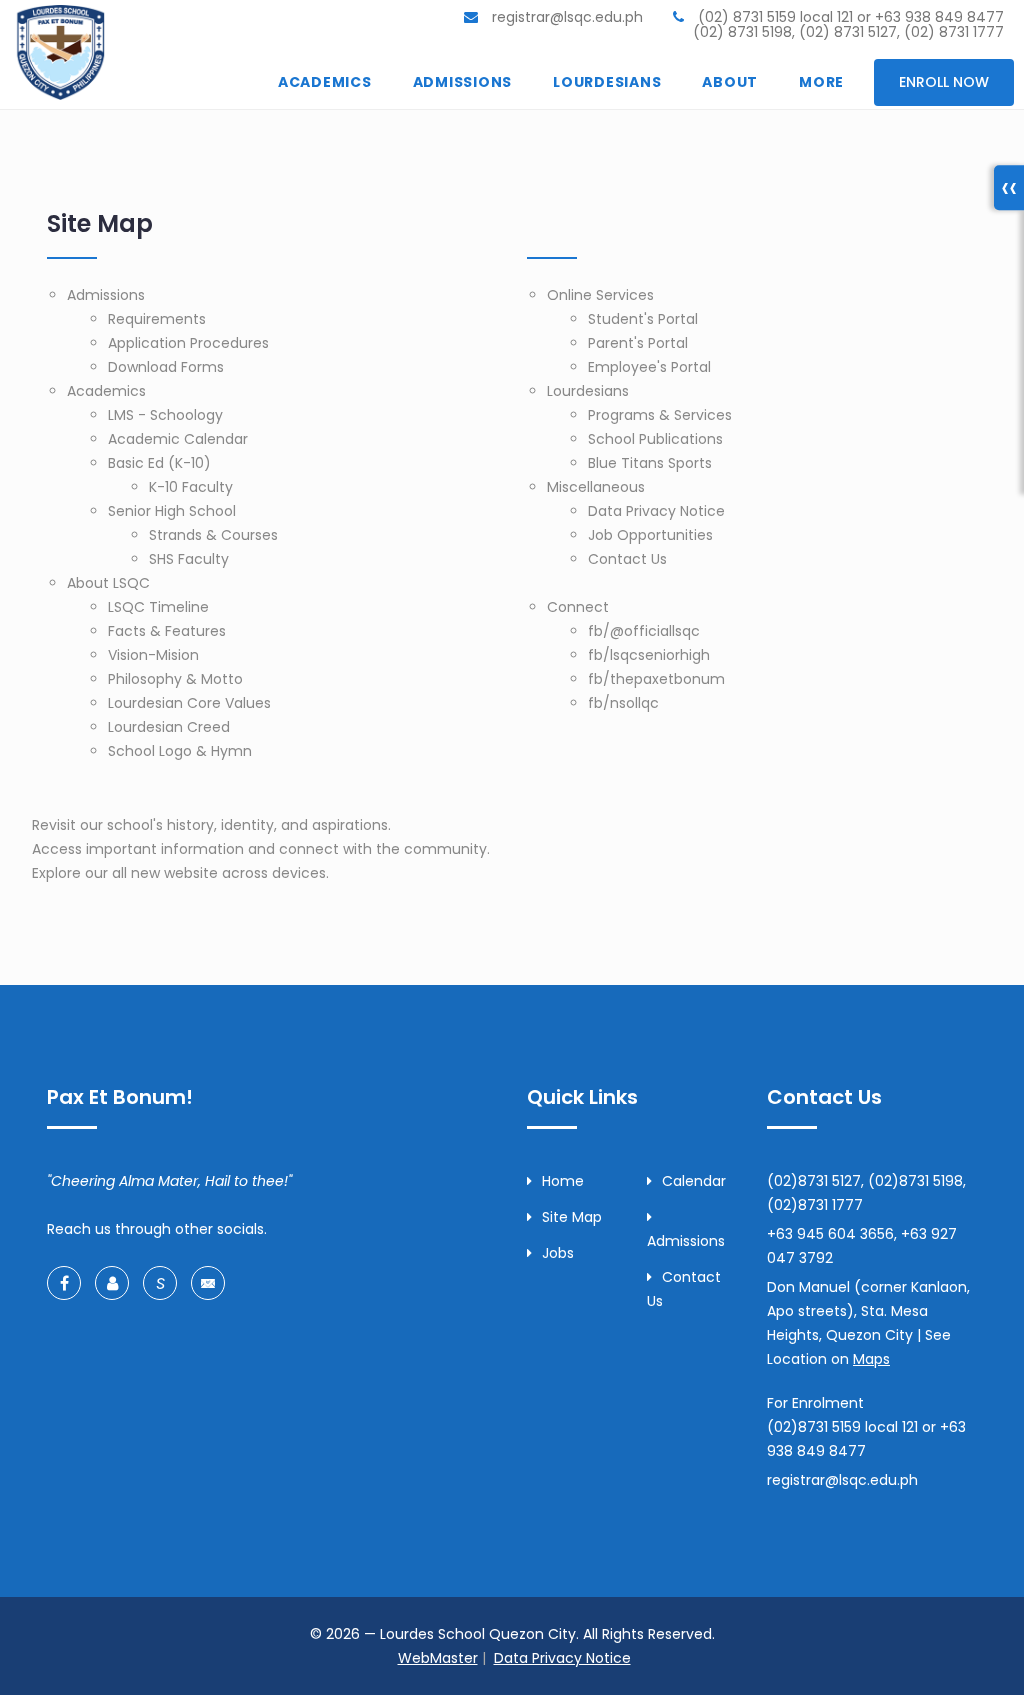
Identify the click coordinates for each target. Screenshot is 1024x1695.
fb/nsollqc (623, 703)
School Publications (655, 439)
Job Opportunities (650, 535)
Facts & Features (167, 631)
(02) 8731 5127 (848, 32)
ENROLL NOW (944, 82)
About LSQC (108, 583)
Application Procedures (188, 343)
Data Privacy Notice (656, 511)
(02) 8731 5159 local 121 (775, 17)
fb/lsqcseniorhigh (649, 655)
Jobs (558, 1253)
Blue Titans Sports (650, 463)
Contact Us (627, 559)
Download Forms (166, 367)
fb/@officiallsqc (644, 631)
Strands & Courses (213, 535)
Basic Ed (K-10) (159, 463)
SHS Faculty (189, 559)
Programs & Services (660, 415)
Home (563, 1181)
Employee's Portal (649, 367)
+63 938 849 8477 (939, 17)
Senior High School (172, 511)
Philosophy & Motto (175, 679)
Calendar (694, 1181)
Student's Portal (643, 319)
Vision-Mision (153, 655)
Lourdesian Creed (169, 727)
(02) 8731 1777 (954, 32)
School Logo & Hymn (180, 751)
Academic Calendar (178, 439)
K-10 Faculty (191, 487)
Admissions (106, 295)
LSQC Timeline (158, 607)
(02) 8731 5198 (742, 32)
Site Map (572, 1217)
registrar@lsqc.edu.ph (565, 17)
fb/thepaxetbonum (656, 679)
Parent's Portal (638, 343)
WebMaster (438, 1658)
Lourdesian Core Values (189, 703)
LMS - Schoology (165, 415)
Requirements (157, 319)
